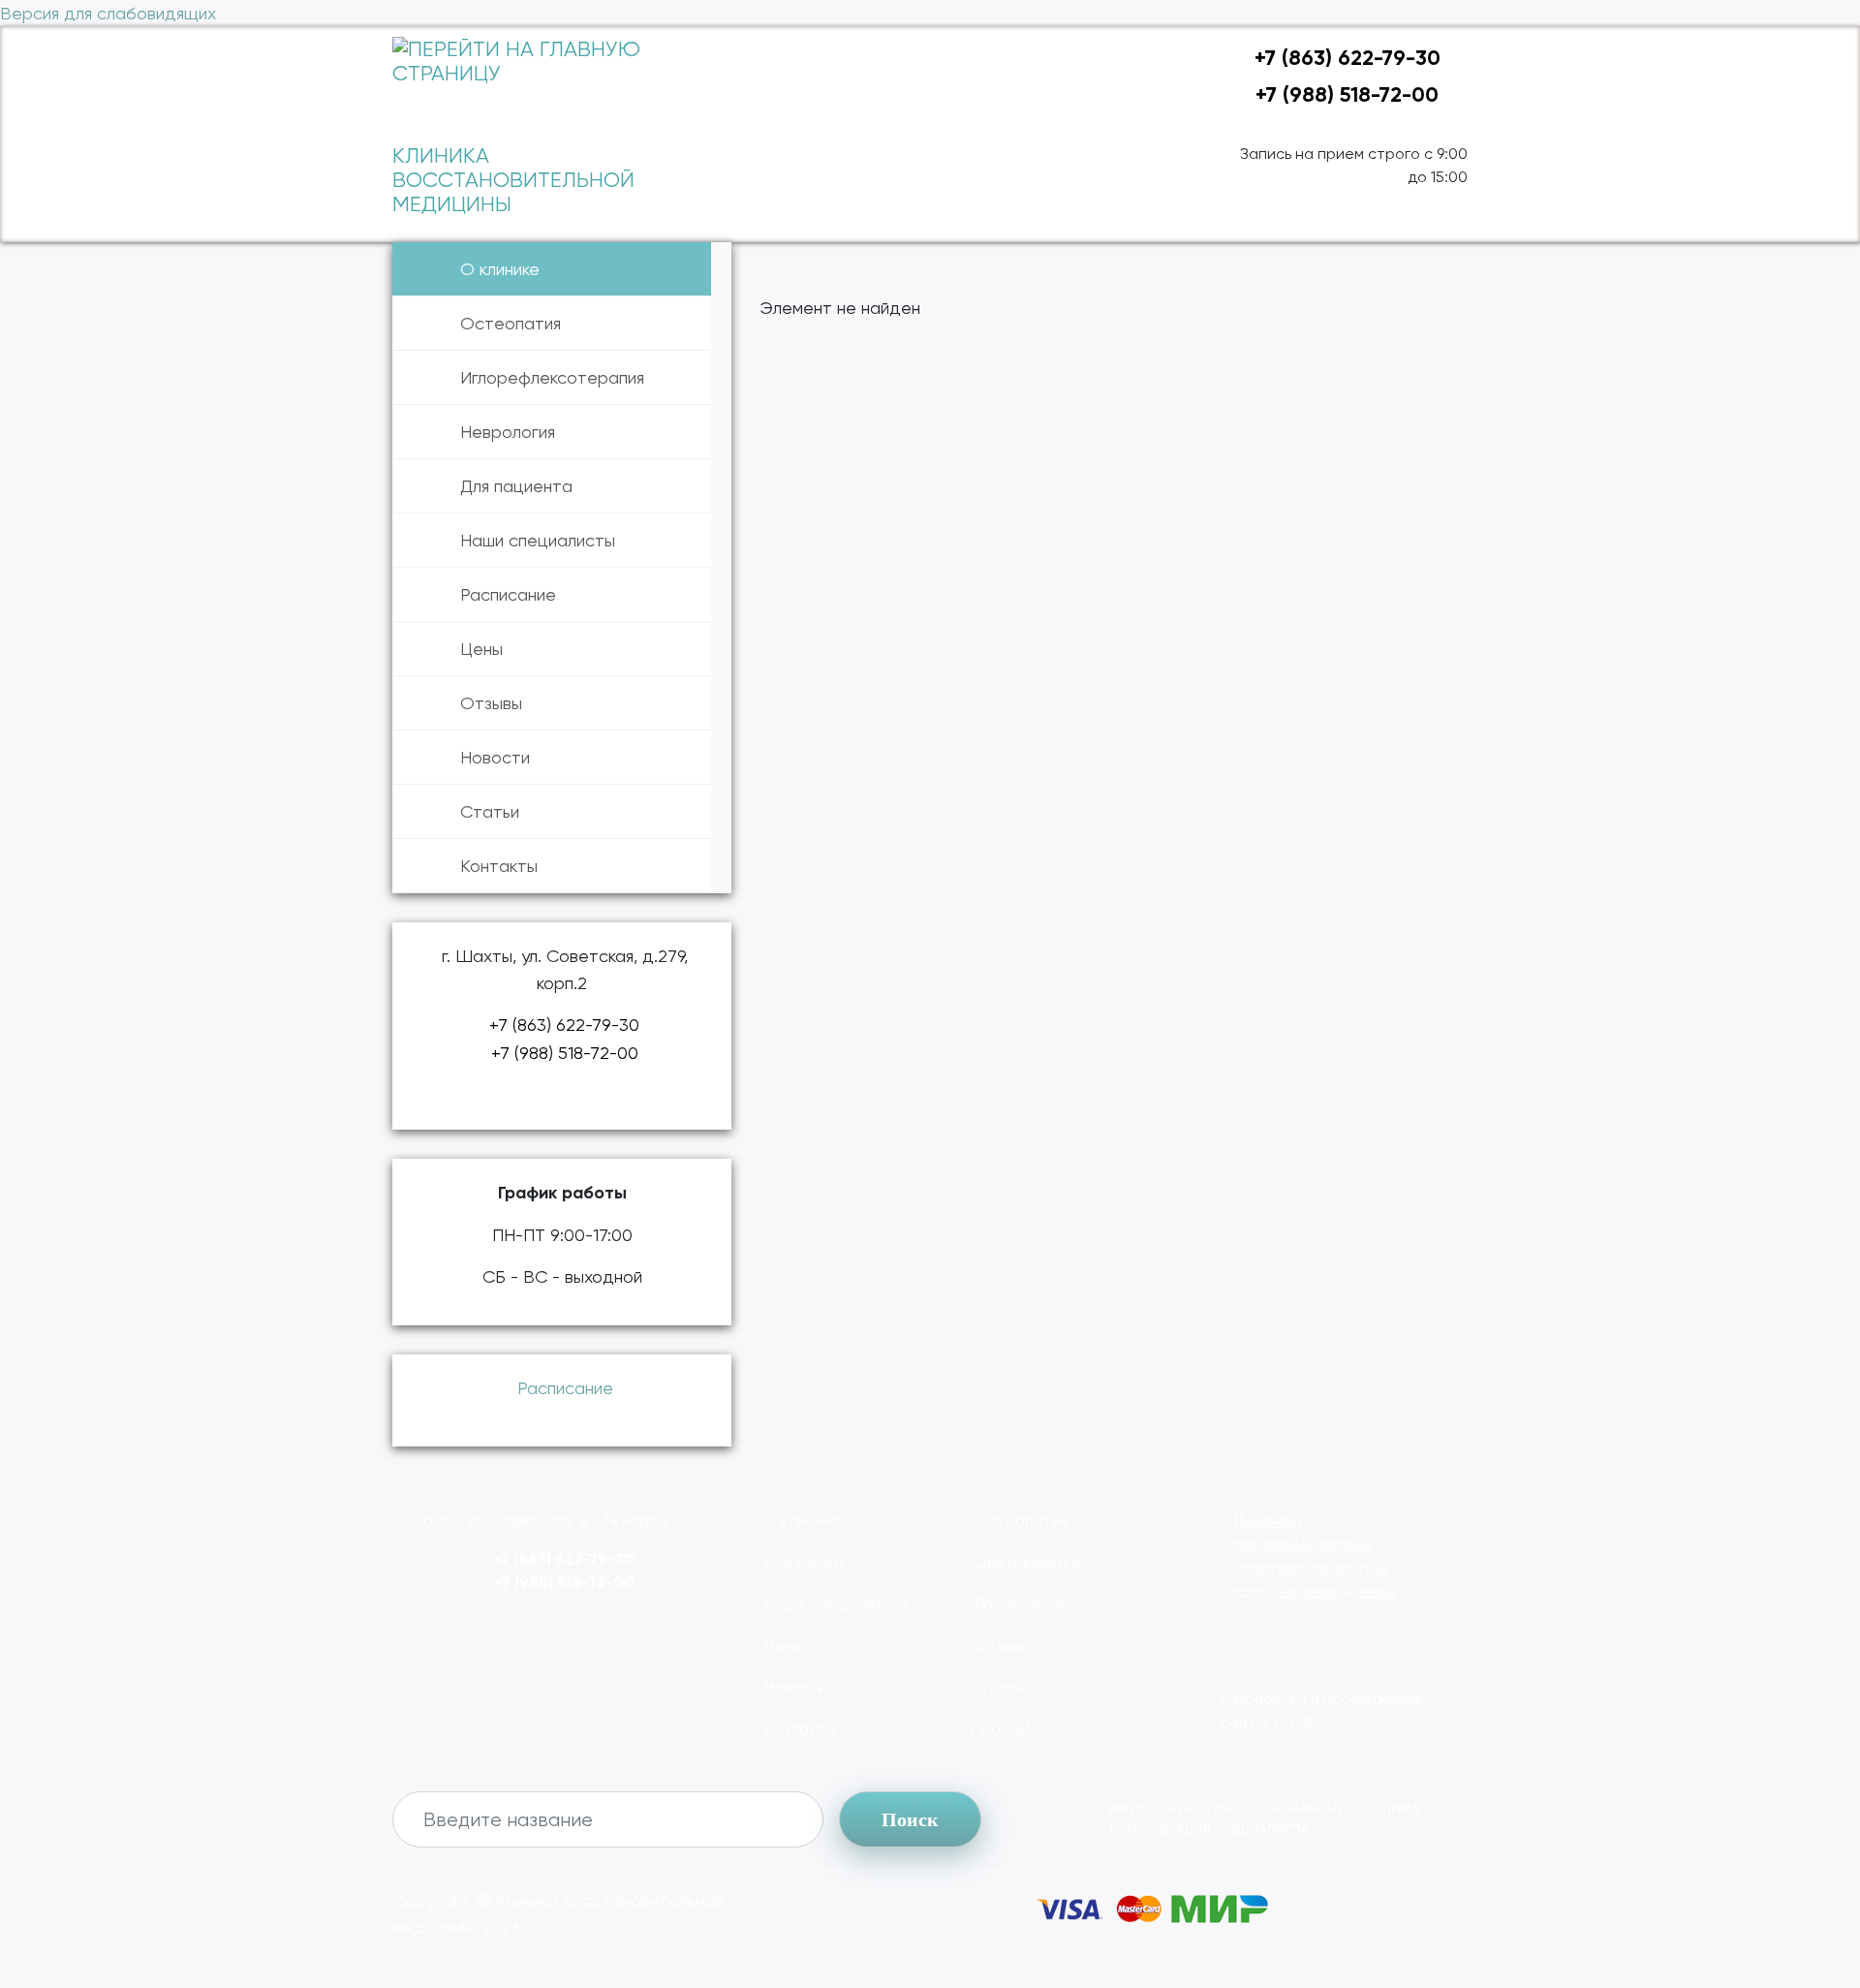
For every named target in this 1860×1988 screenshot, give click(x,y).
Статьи (490, 811)
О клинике (500, 269)
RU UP (1295, 1722)
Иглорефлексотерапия (552, 377)
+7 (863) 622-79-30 (1345, 58)
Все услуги (802, 1562)
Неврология (508, 432)
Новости (495, 757)
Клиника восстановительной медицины (513, 180)
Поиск (910, 1819)
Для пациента (516, 486)
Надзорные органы (1302, 1544)
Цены (481, 649)
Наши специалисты (538, 540)
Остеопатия (511, 323)
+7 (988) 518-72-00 (1344, 94)
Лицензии (1267, 1521)
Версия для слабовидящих (108, 13)
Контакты (499, 866)
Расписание (508, 594)
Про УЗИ (1001, 1729)
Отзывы (491, 703)
